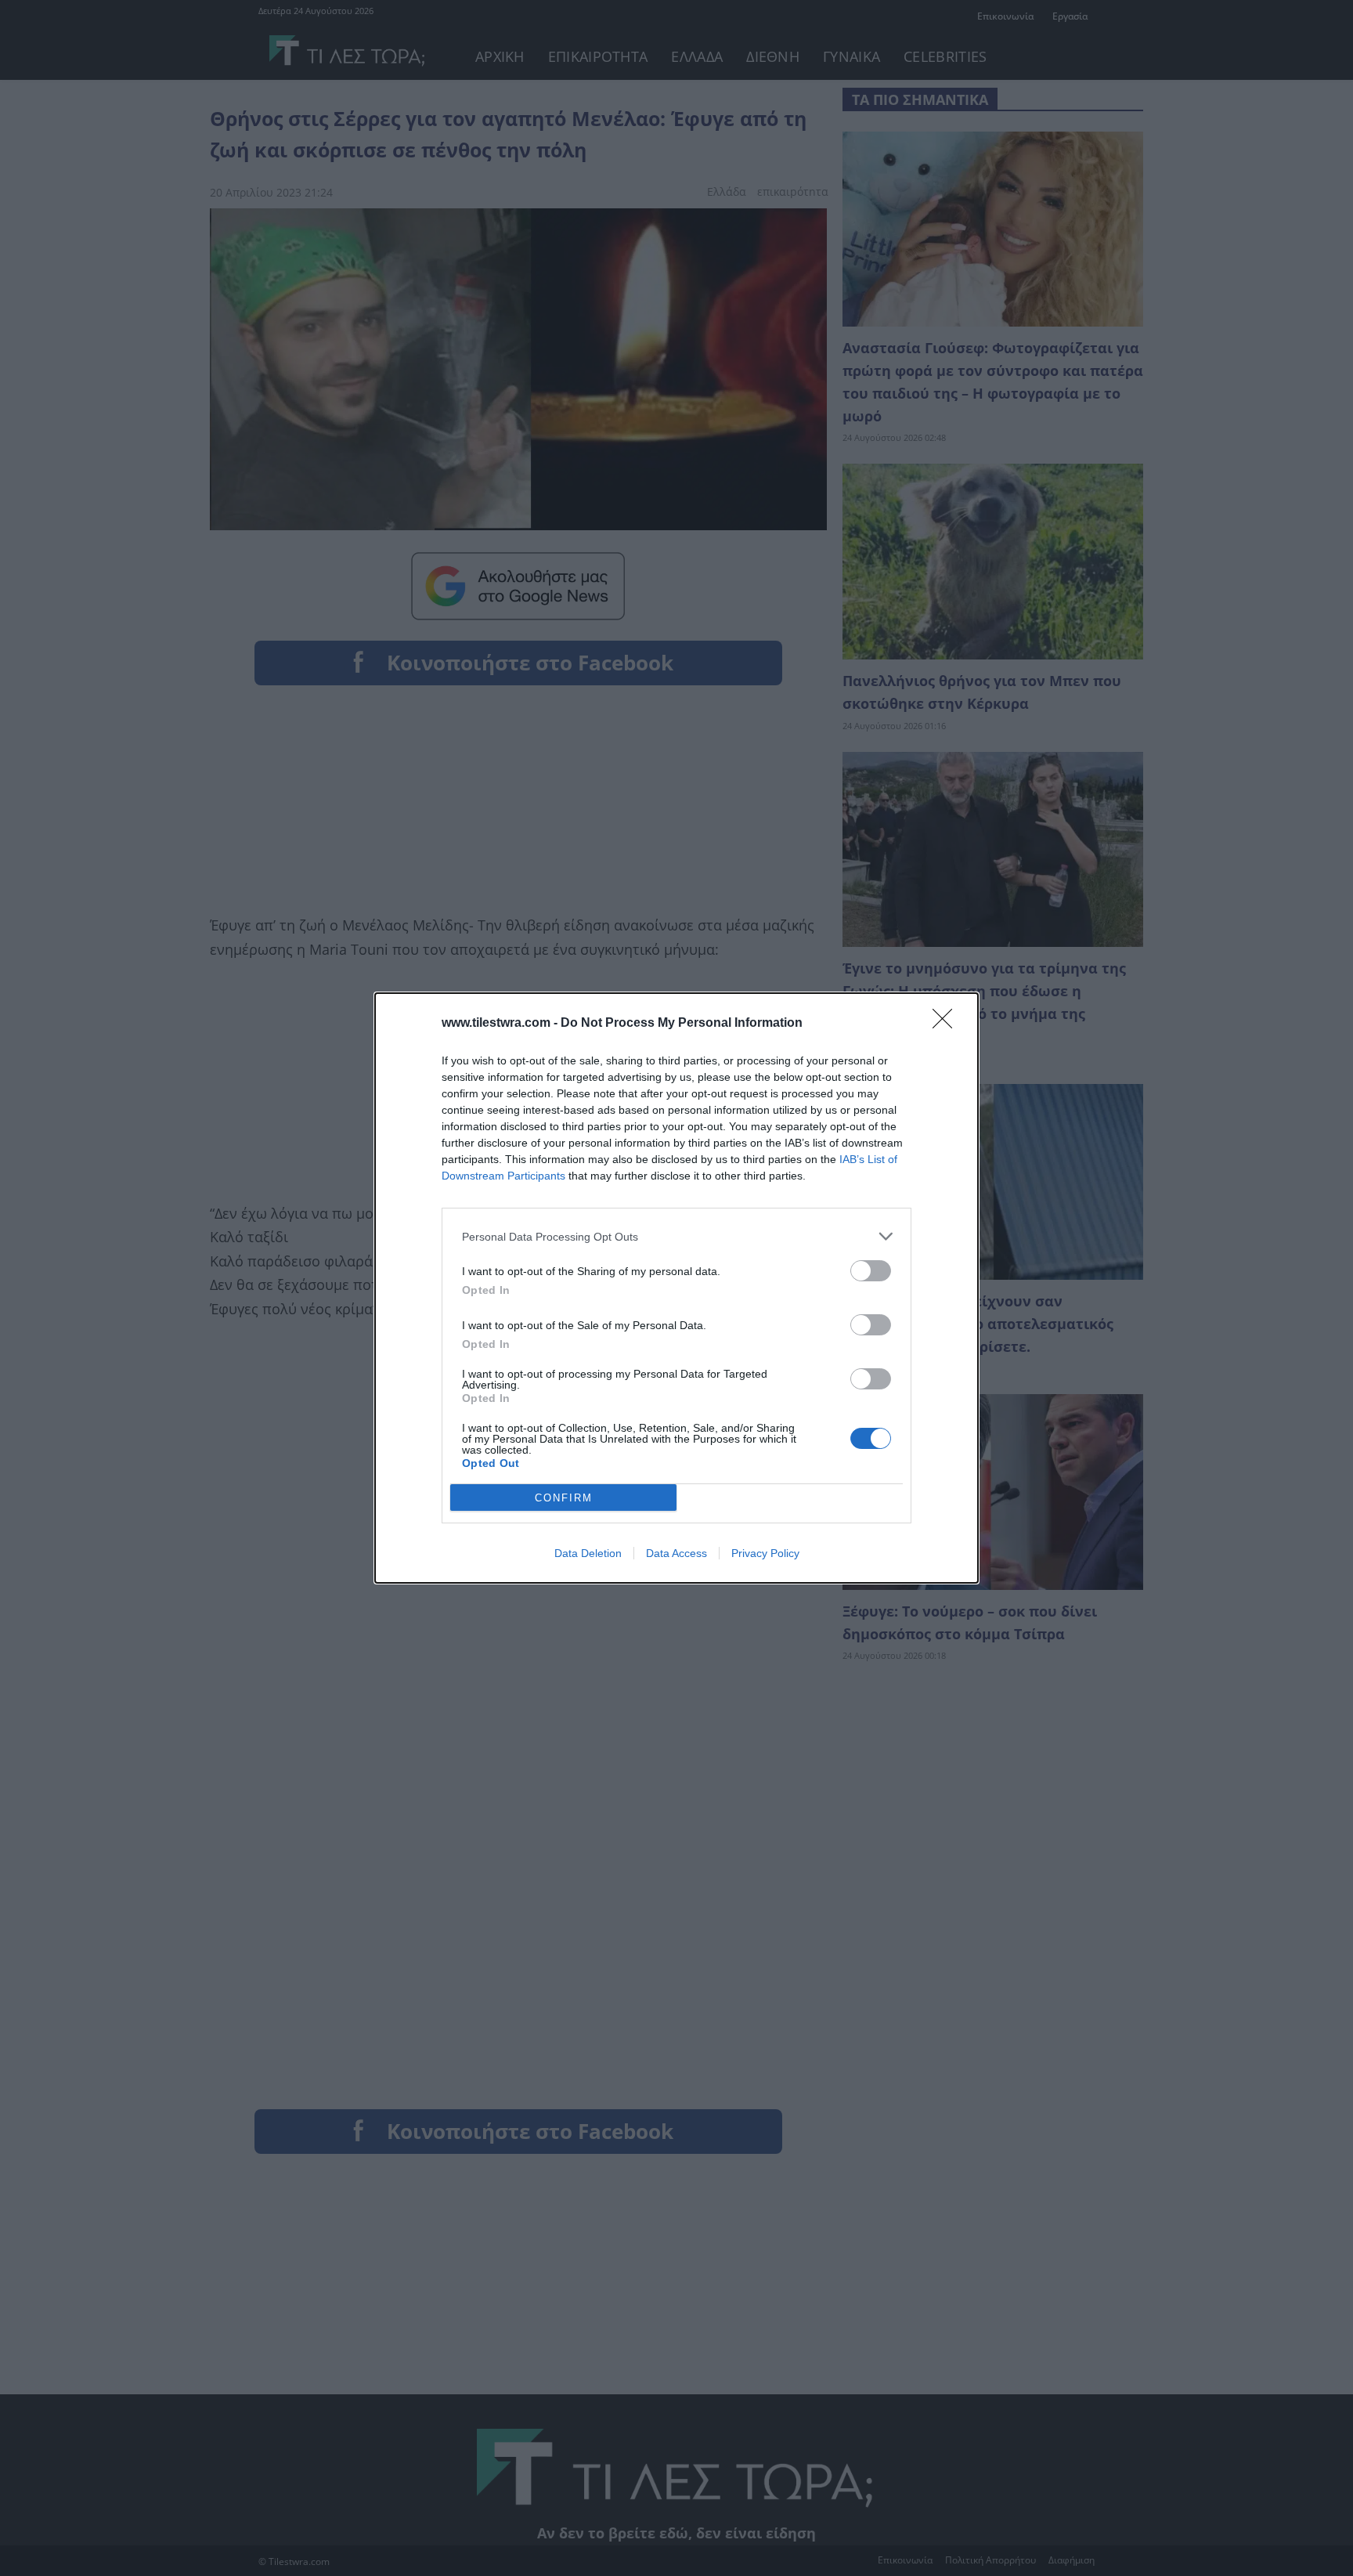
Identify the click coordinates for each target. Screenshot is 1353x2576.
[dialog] (676, 1288)
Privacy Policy (765, 1553)
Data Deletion (588, 1553)
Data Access (676, 1553)
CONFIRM (564, 1498)
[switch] (871, 1271)
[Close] (947, 1024)
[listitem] (676, 1236)
